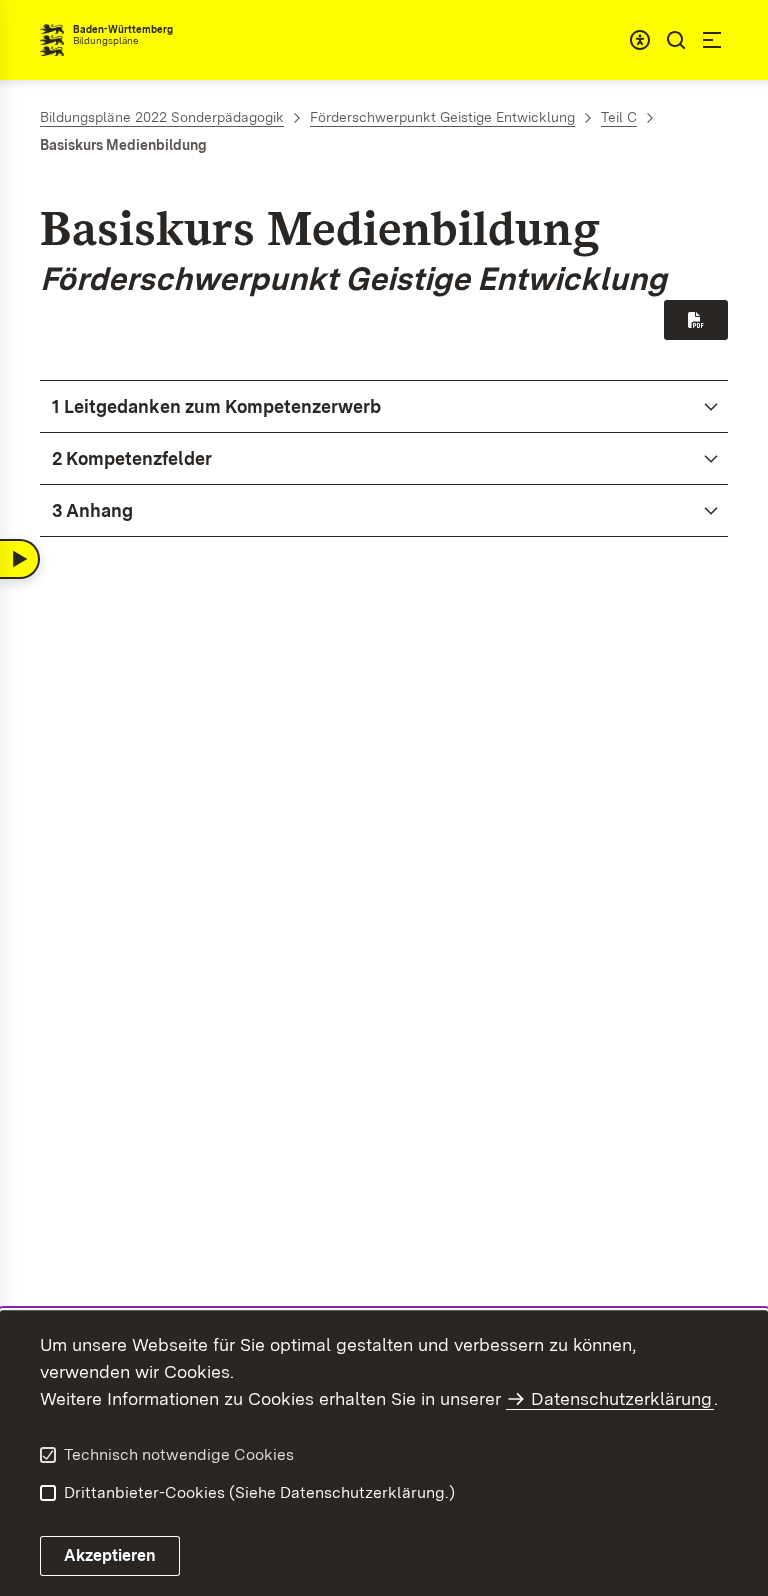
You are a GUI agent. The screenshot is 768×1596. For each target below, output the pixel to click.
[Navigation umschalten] (20, 559)
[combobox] (640, 40)
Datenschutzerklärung (621, 1398)
